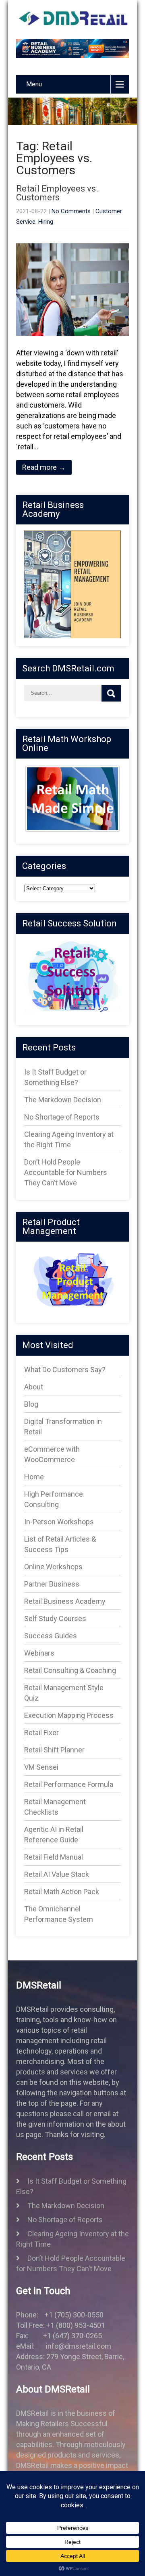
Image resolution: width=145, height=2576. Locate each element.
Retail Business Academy (65, 1601)
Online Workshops (53, 1567)
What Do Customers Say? (65, 1370)
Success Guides (51, 1636)
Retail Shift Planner (54, 1750)
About (34, 1387)
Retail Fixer (41, 1733)
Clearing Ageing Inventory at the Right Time (72, 2239)
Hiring (46, 222)
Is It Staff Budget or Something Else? (71, 2186)
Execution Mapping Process (69, 1715)
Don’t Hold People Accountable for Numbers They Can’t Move (66, 1172)
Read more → (44, 467)
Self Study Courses (55, 1618)
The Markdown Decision (63, 1100)
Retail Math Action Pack (62, 1892)
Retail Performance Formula (69, 1784)
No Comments (71, 211)
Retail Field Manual (54, 1857)
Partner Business (52, 1584)
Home (34, 1477)
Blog (31, 1404)
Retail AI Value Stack (57, 1874)
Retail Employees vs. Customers (57, 193)
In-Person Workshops (59, 1522)
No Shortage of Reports (62, 1117)
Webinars (39, 1653)
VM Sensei (41, 1767)
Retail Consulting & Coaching (70, 1670)
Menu (34, 84)
